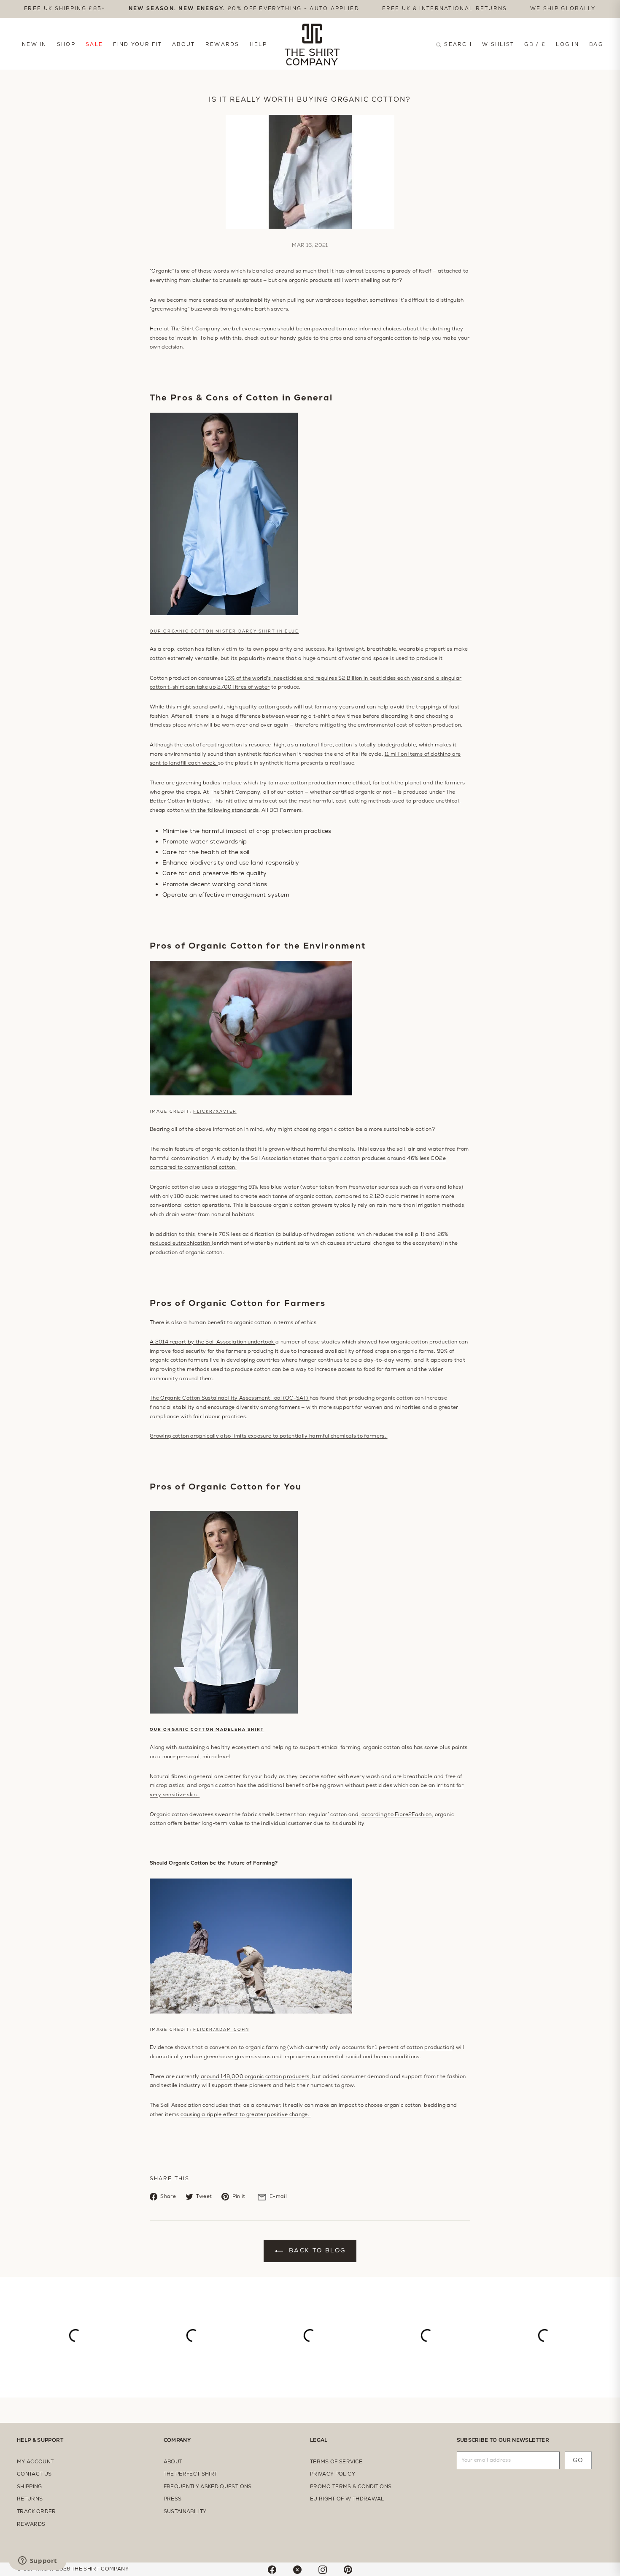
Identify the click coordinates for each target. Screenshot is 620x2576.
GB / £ (535, 44)
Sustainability (185, 2511)
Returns (30, 2499)
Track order (36, 2511)
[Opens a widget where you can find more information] (38, 2561)
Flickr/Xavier (215, 1111)
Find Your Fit (137, 44)
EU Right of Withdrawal (347, 2499)
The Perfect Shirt (191, 2474)
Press (173, 2499)
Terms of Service (336, 2462)
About (184, 44)
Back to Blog (316, 2250)
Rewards (222, 44)
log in (567, 44)
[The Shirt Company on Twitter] (297, 2569)
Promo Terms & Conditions (351, 2487)
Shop (66, 44)
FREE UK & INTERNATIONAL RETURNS (445, 8)
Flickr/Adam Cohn (221, 2030)
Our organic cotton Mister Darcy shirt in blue (224, 631)
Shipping (30, 2487)
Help (258, 44)
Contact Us (34, 2474)
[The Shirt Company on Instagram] (323, 2569)
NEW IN (34, 44)
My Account (35, 2462)
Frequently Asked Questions (208, 2487)
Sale (94, 44)
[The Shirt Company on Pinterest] (348, 2569)
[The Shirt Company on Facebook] (272, 2569)
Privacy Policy (333, 2474)
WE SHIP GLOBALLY (563, 8)
